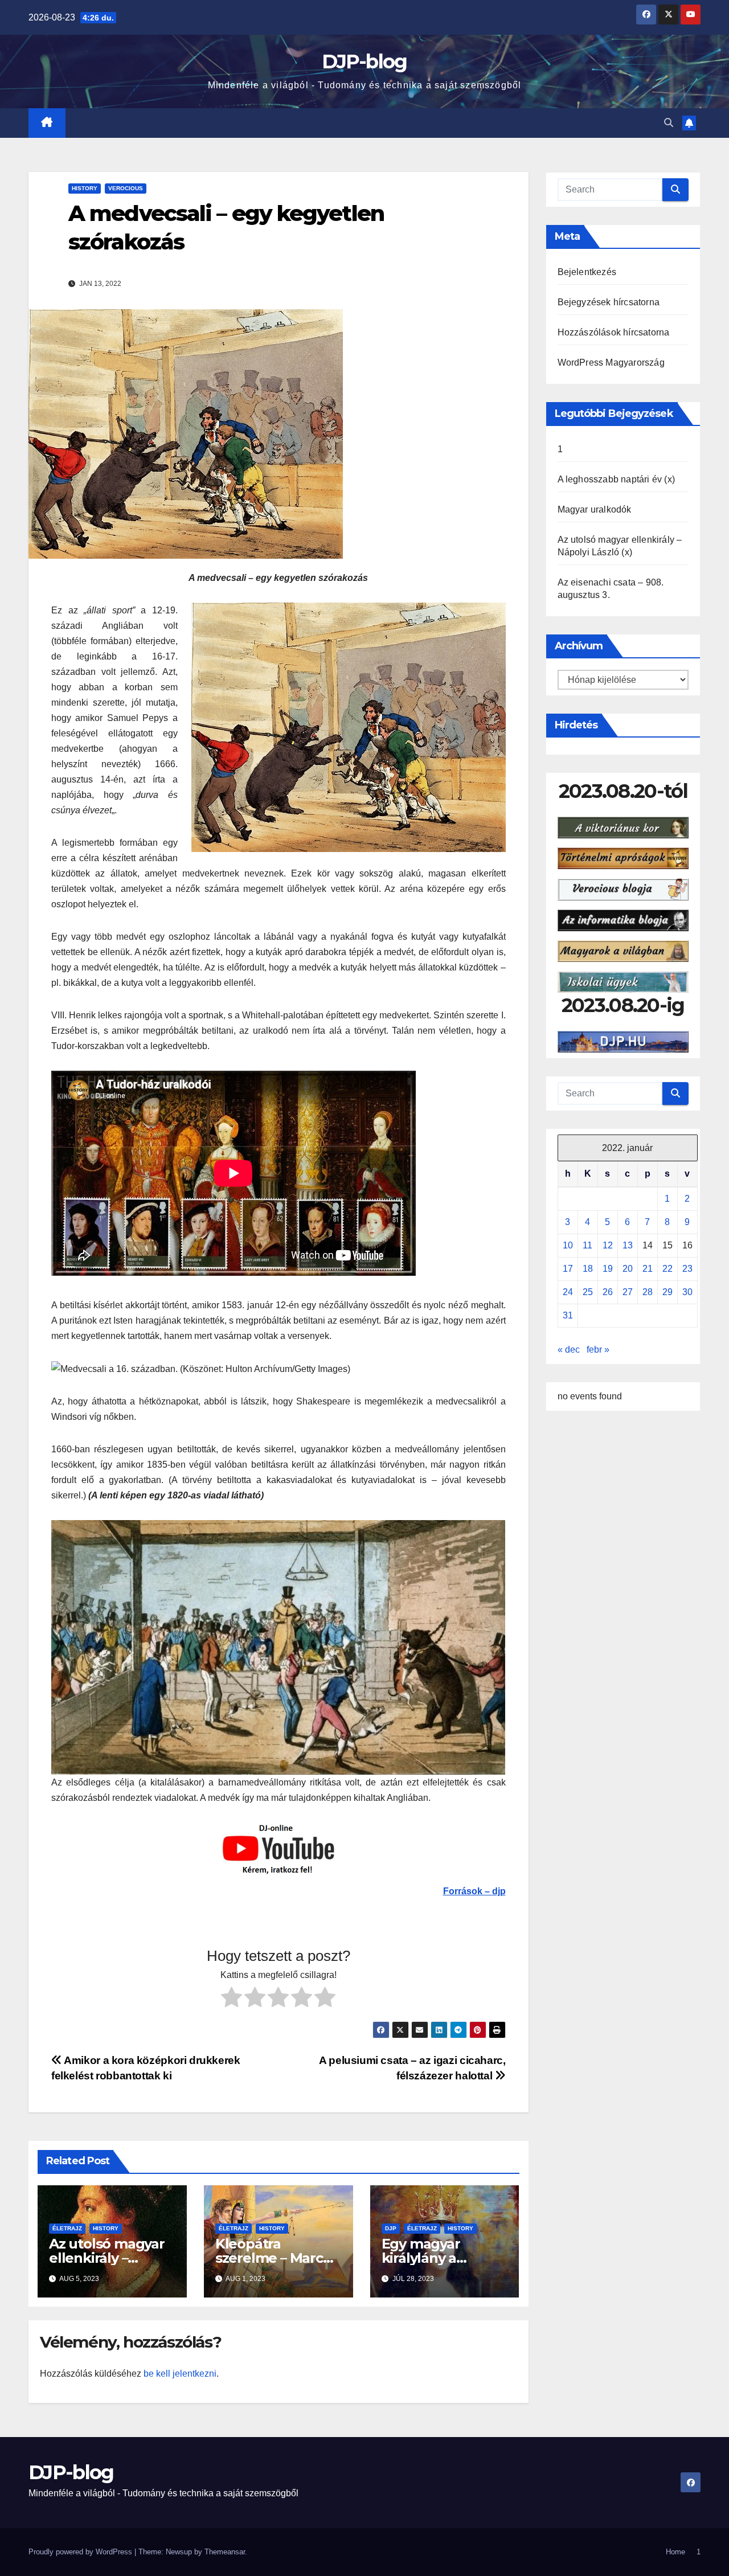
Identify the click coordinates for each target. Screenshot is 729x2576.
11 (587, 1245)
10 (568, 1245)
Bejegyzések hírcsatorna (609, 302)
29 (667, 1292)
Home (675, 2552)
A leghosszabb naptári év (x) (617, 479)
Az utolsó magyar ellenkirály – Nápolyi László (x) (107, 2258)
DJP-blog (364, 62)
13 (628, 1245)
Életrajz (67, 2228)
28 (648, 1292)
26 (608, 1292)
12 (608, 1245)
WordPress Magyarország (611, 363)
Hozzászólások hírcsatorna (614, 332)
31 (568, 1315)
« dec (569, 1350)
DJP (391, 2228)
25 (588, 1292)
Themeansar (225, 2552)
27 (628, 1292)
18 (588, 1269)
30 (687, 1292)
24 (568, 1292)
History (85, 188)
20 (628, 1269)
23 (687, 1269)
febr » (598, 1350)
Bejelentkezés (587, 272)
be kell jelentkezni (180, 2374)
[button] (669, 123)
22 (667, 1269)
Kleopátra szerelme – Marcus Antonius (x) (277, 2258)
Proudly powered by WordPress (81, 2552)
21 (648, 1269)
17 (568, 1269)
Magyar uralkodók (595, 509)
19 (608, 1269)
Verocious (126, 188)
